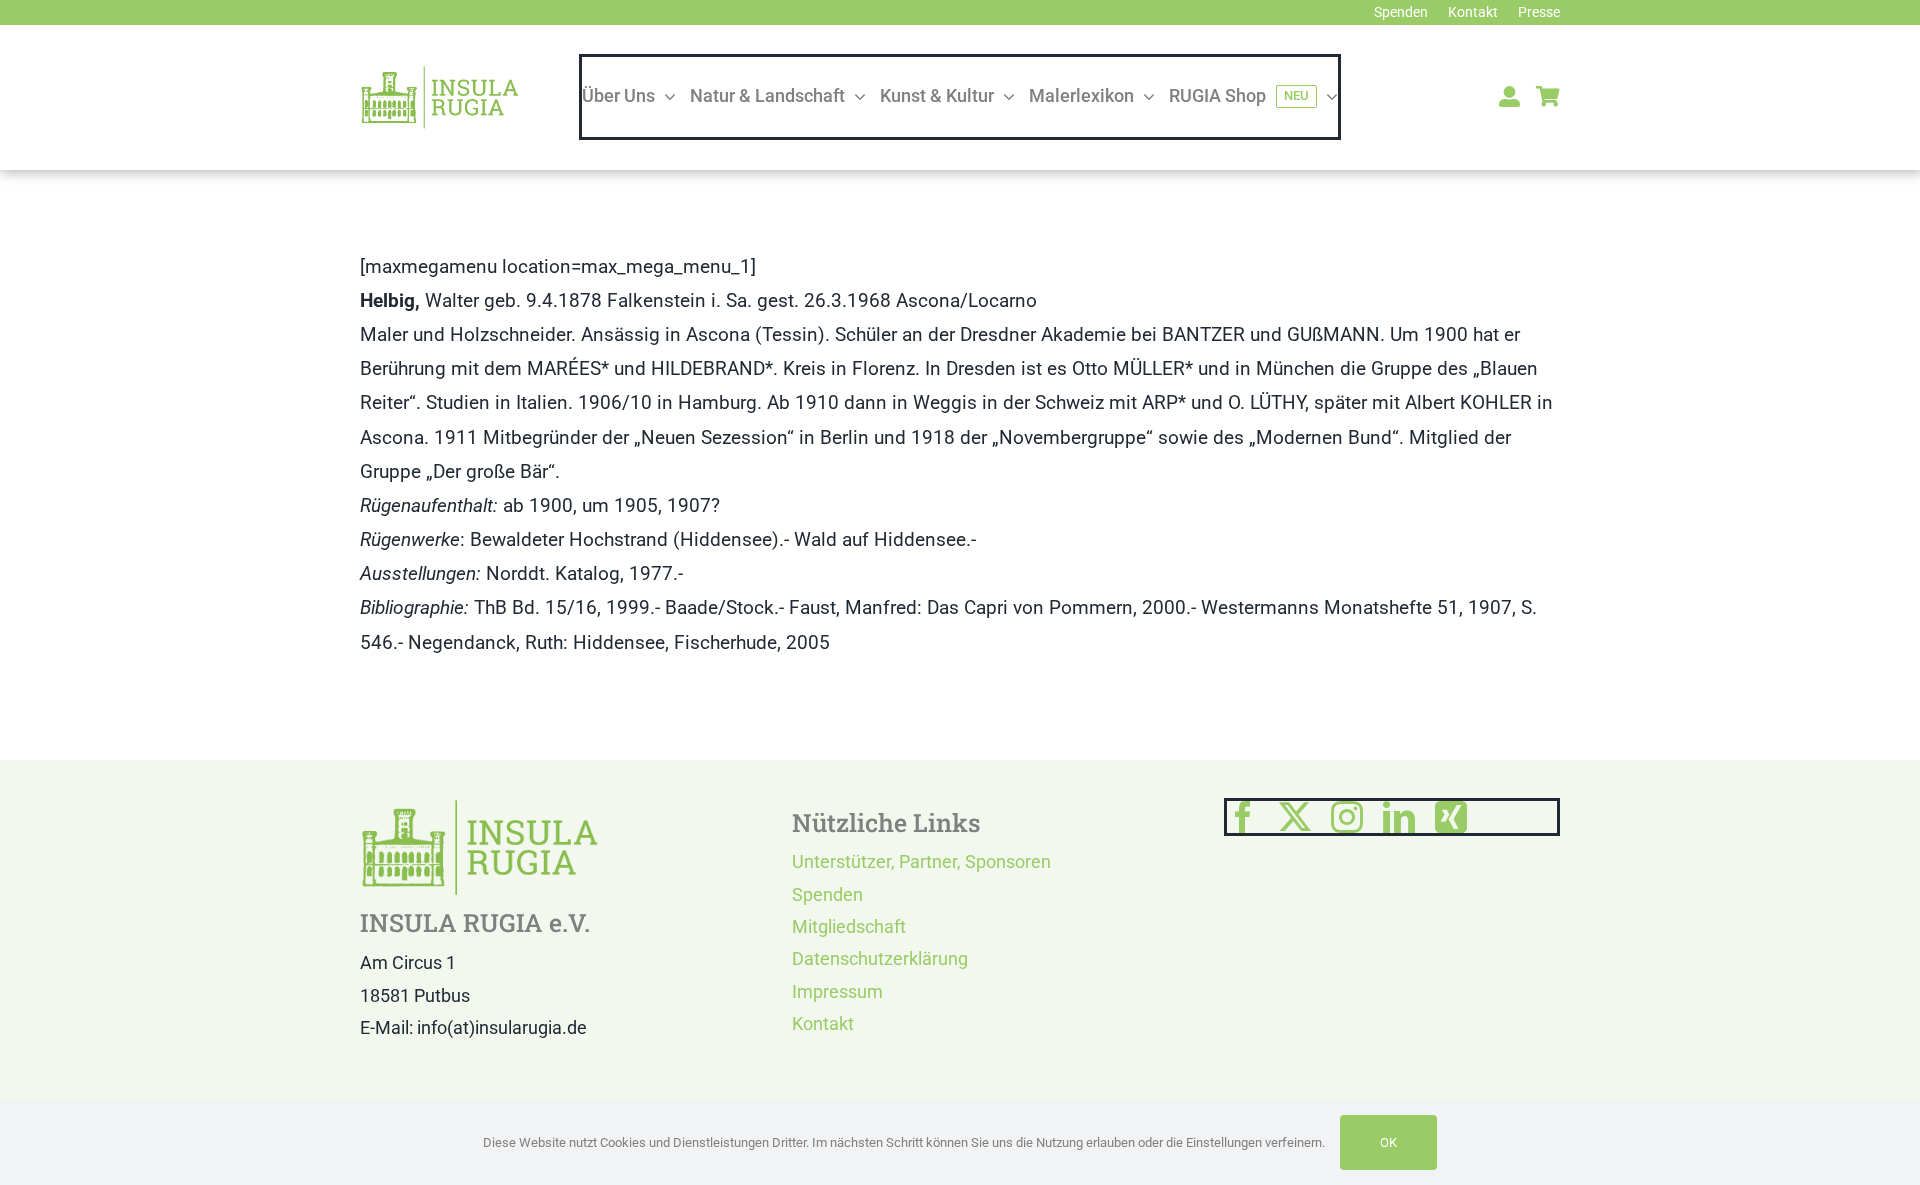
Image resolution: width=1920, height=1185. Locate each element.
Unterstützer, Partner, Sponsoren (921, 861)
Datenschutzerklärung (880, 958)
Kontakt (823, 1023)
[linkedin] (1399, 817)
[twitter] (1295, 817)
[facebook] (1243, 817)
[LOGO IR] (440, 74)
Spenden (827, 894)
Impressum (837, 991)
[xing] (1451, 817)
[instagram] (1347, 817)
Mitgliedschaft (849, 926)
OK (1388, 1142)
